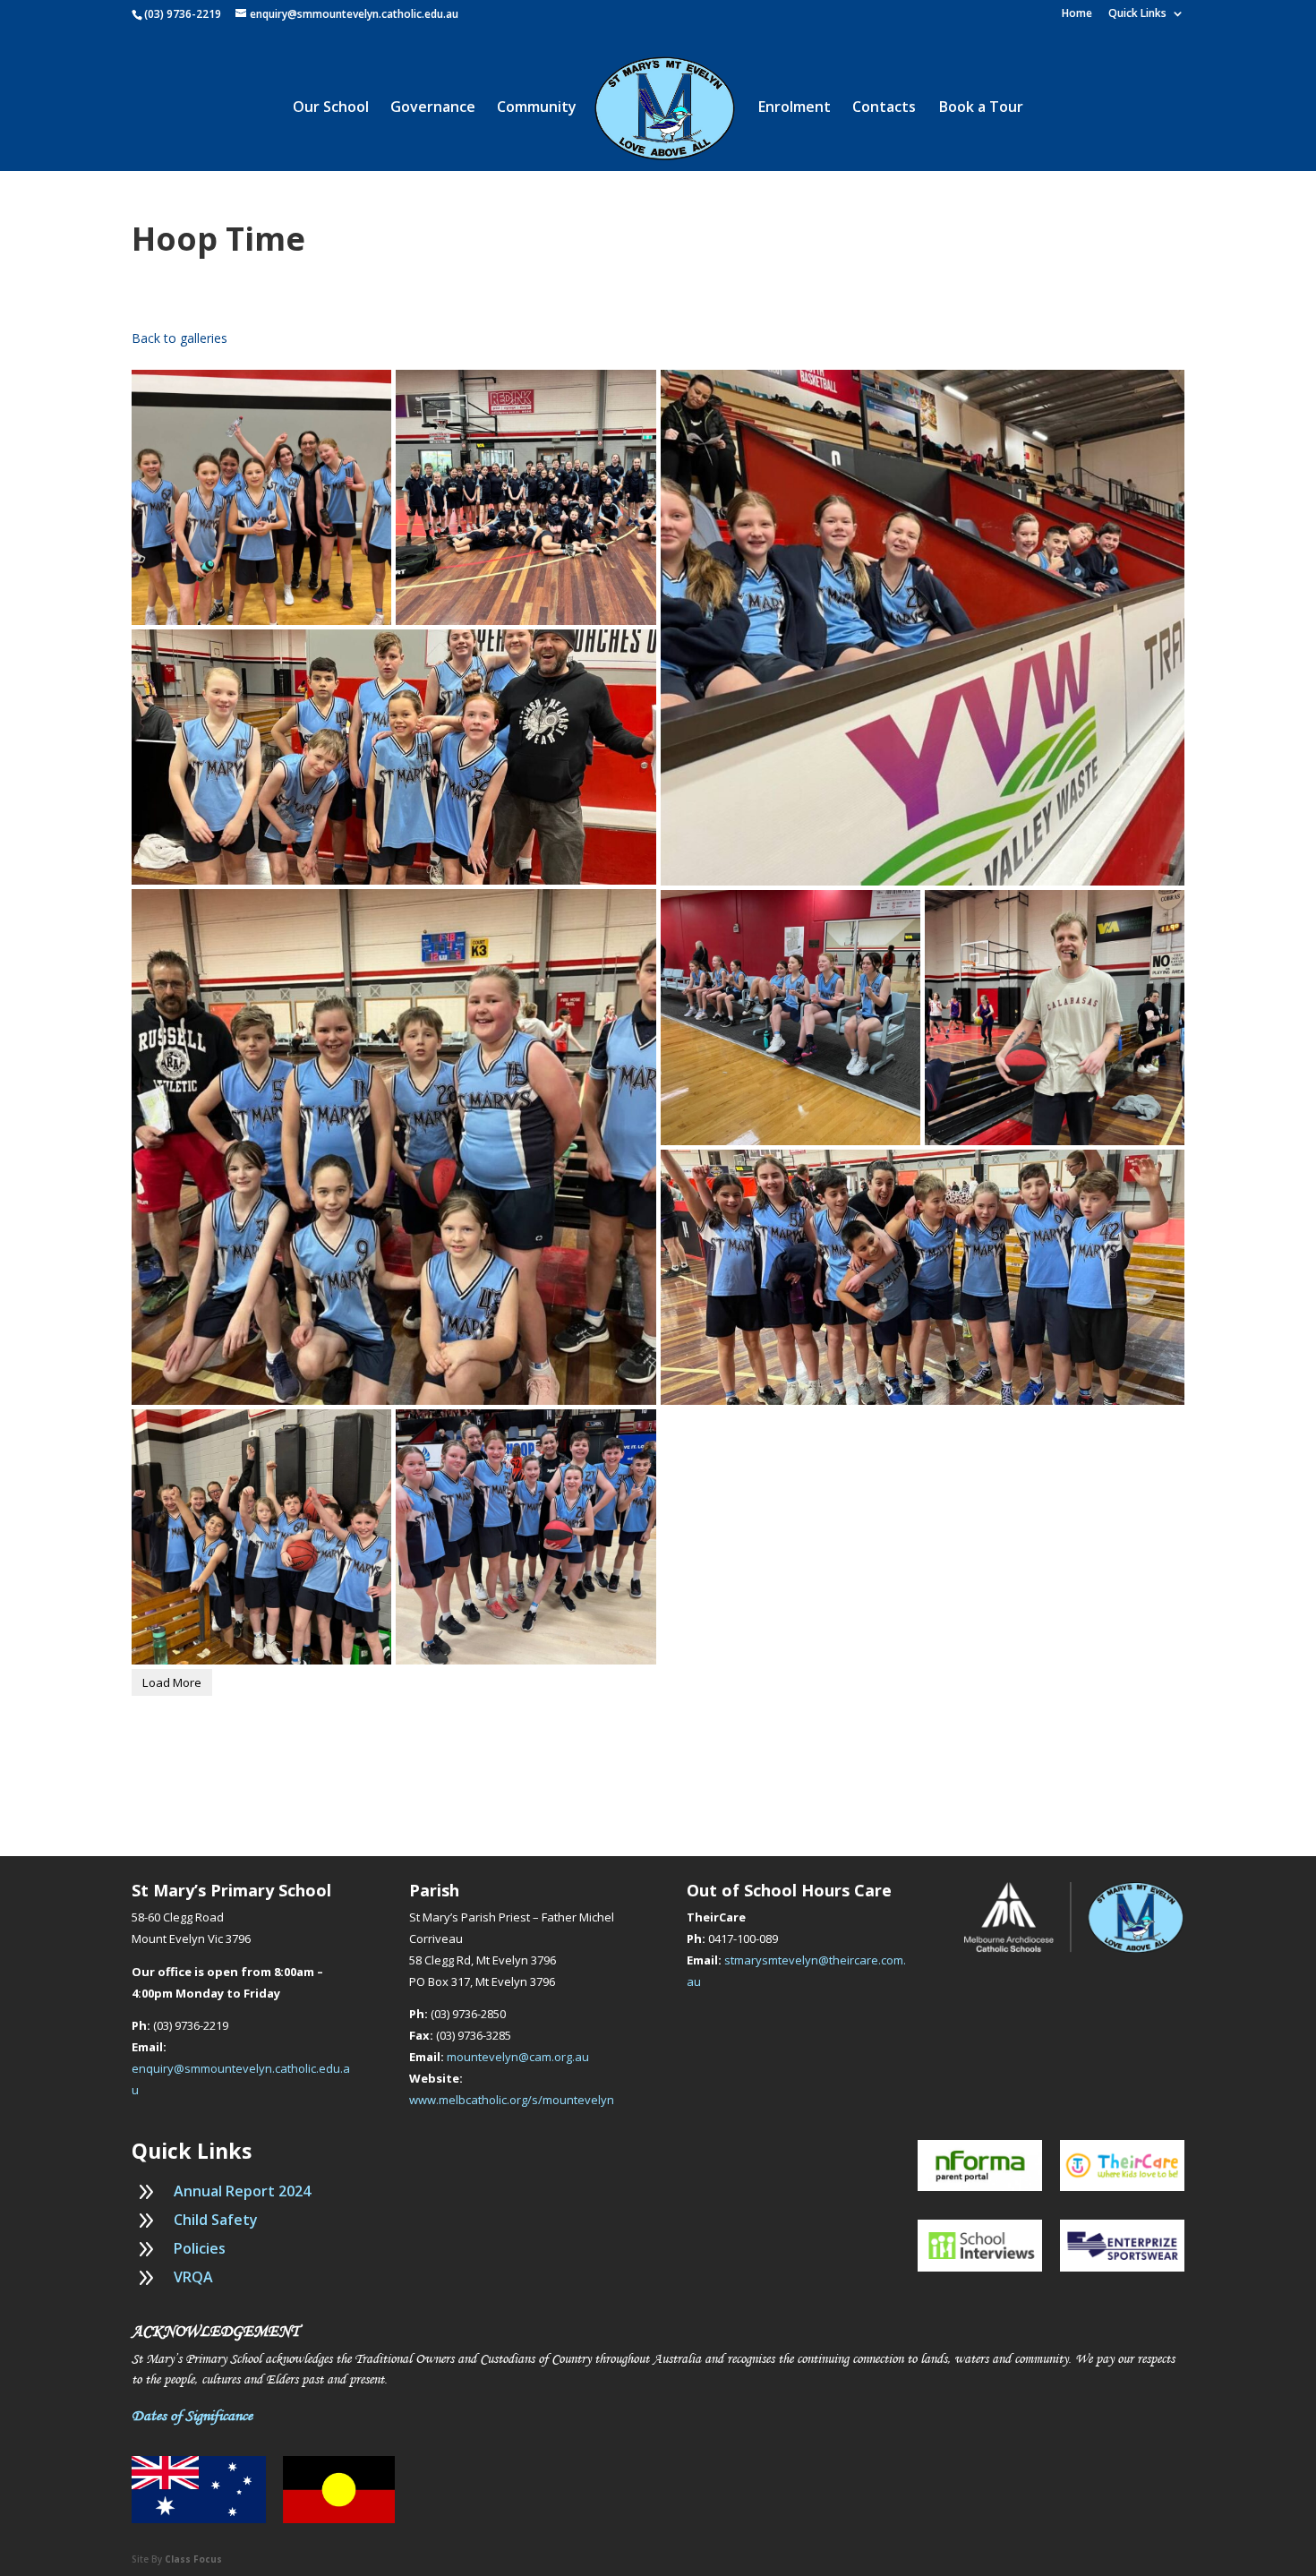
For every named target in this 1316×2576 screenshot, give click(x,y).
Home (1077, 14)
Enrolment (795, 108)
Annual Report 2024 (242, 2191)
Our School (331, 108)
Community (537, 108)
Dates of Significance (192, 2415)
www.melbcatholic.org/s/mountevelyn (512, 2100)
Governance (433, 108)
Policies (200, 2248)
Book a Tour (981, 108)
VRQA (193, 2277)
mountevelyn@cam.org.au (518, 2057)
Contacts (884, 108)
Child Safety (216, 2220)
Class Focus (193, 2559)
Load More (172, 1682)
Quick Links (1137, 14)
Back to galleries (179, 338)
